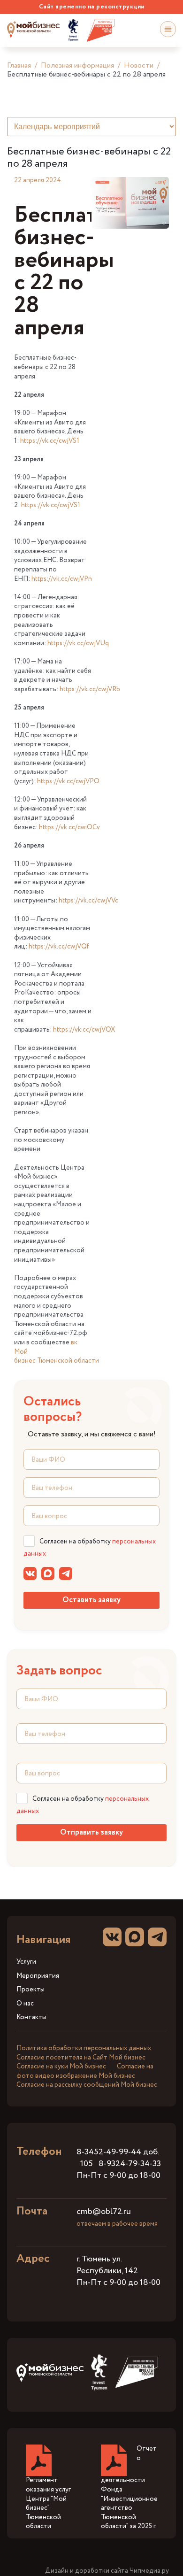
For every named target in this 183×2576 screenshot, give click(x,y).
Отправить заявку (91, 1832)
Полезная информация (77, 66)
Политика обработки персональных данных (84, 2048)
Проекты (30, 1990)
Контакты (31, 2017)
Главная (19, 66)
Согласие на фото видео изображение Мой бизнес (85, 2071)
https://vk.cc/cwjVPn (62, 579)
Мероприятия (38, 1976)
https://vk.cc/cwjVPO (68, 781)
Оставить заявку (91, 1600)
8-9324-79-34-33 (130, 2164)
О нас (25, 2004)
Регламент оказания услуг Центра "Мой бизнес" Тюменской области (48, 2503)
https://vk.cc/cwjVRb (90, 689)
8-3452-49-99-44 (109, 2152)
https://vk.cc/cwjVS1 (50, 441)
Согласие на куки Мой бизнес (61, 2067)
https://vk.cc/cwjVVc (88, 901)
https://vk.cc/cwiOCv (69, 827)
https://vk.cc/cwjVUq (78, 643)
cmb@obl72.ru (104, 2212)
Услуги (26, 1962)
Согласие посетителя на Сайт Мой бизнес (81, 2058)
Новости (139, 66)
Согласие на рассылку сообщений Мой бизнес (87, 2085)
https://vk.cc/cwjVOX (84, 1030)
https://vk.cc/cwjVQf (59, 947)
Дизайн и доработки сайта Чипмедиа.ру (107, 2571)
